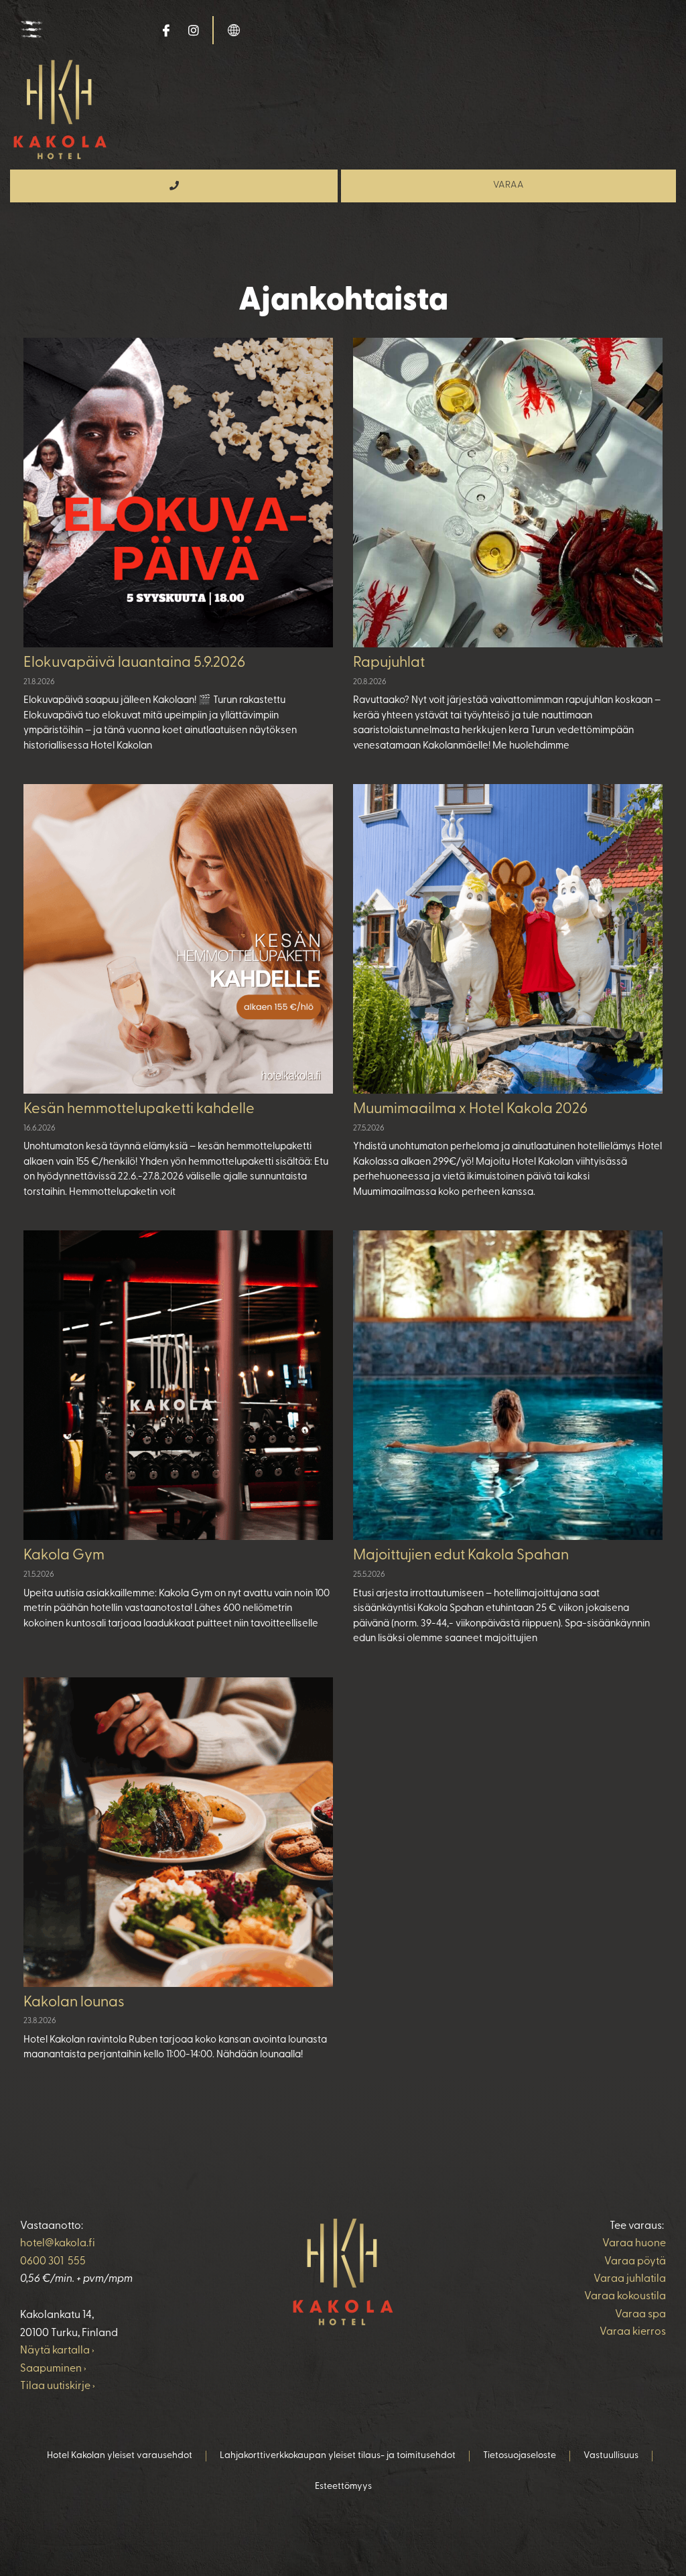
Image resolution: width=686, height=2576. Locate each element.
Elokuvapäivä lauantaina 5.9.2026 (134, 663)
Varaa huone (634, 2244)
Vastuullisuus (611, 2456)
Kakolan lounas (74, 2003)
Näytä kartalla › (57, 2351)
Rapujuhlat (389, 663)
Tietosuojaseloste (520, 2456)
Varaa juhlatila (630, 2279)
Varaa (508, 185)
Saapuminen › (53, 2369)
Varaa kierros (633, 2332)
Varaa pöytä (635, 2262)
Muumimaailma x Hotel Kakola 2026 (470, 1109)
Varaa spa (640, 2315)
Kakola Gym (64, 1556)
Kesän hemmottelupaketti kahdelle (139, 1109)
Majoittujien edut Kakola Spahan (461, 1556)
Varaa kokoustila (625, 2297)
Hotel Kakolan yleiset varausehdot (120, 2456)
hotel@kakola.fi (58, 2244)
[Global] (234, 29)
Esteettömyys (343, 2487)
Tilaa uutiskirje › (58, 2386)
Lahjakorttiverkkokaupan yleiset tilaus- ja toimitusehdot (338, 2456)
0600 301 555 (53, 2262)
